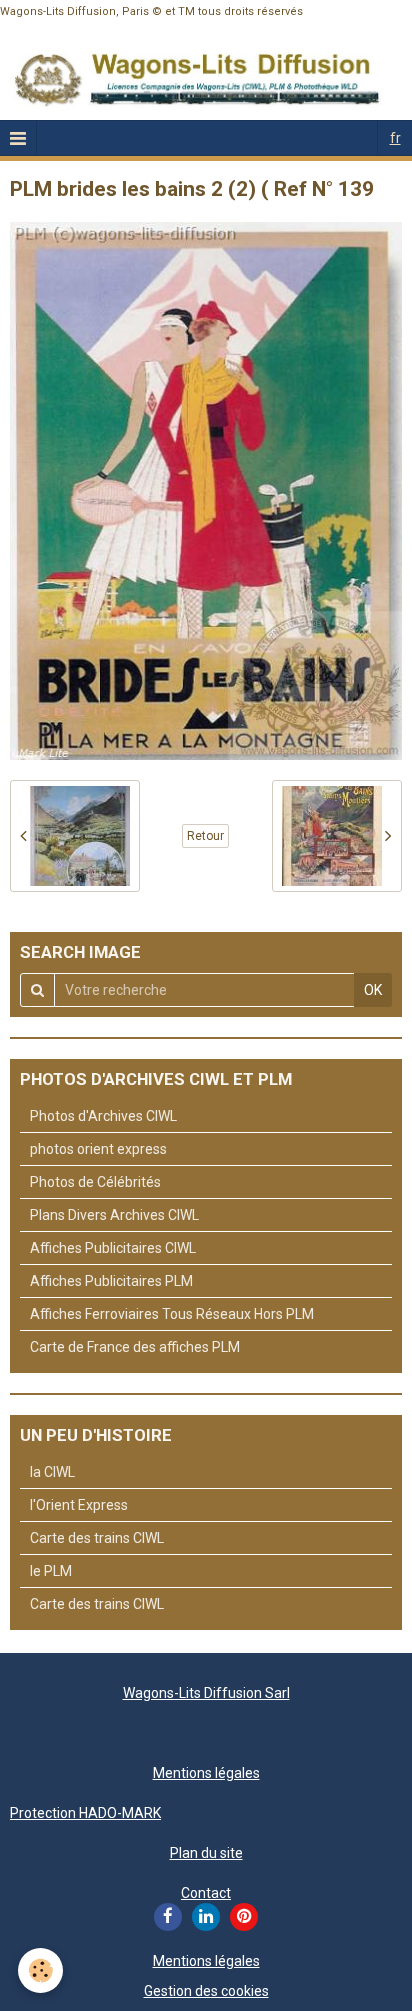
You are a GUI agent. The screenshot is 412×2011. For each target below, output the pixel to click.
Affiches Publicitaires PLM (111, 1281)
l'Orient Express (79, 1505)
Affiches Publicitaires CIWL (113, 1248)
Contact (206, 1893)
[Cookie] (40, 1970)
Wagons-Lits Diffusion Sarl (206, 1693)
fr (395, 138)
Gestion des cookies (206, 1991)
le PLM (51, 1571)
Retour (205, 836)
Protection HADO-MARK (85, 1813)
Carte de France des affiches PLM (135, 1347)
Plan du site (206, 1853)
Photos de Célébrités (95, 1182)
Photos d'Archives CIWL (103, 1116)
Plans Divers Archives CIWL (114, 1215)
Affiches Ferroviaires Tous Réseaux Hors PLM (172, 1314)
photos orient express (98, 1149)
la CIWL (52, 1472)
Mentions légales (206, 1773)
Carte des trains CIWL (97, 1538)
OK (373, 990)
